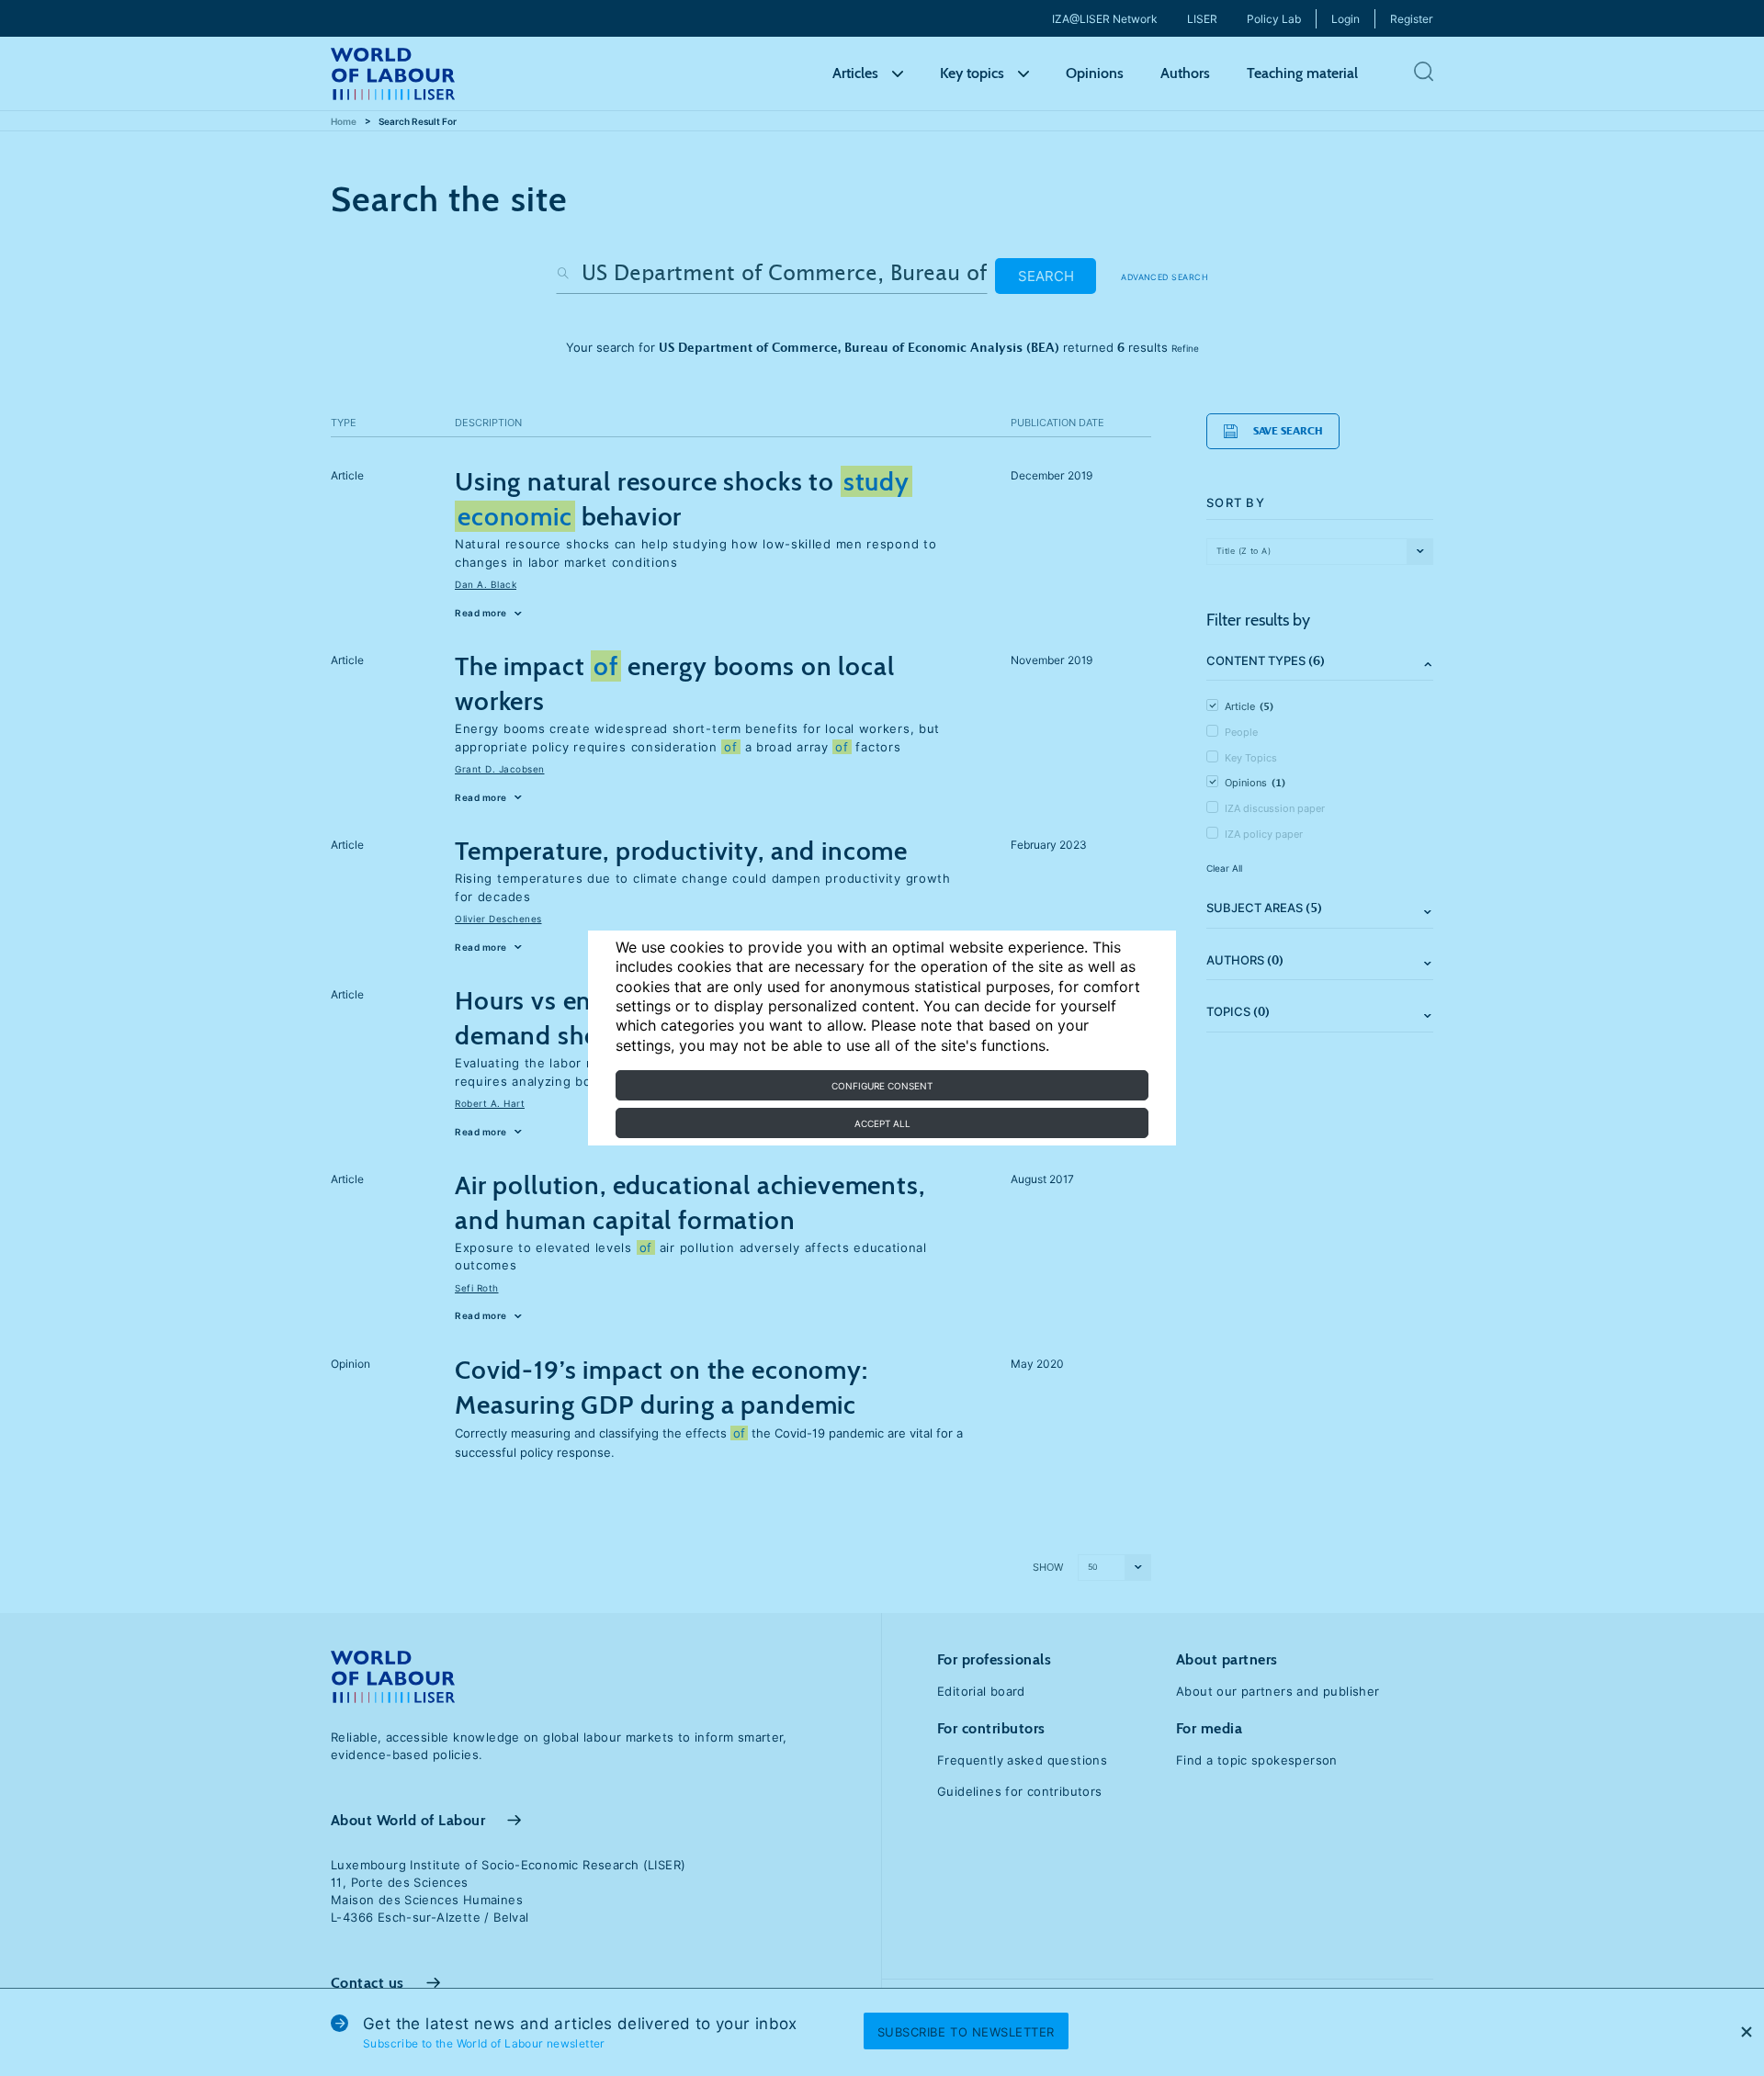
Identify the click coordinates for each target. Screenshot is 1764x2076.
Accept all (882, 1123)
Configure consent (882, 1086)
